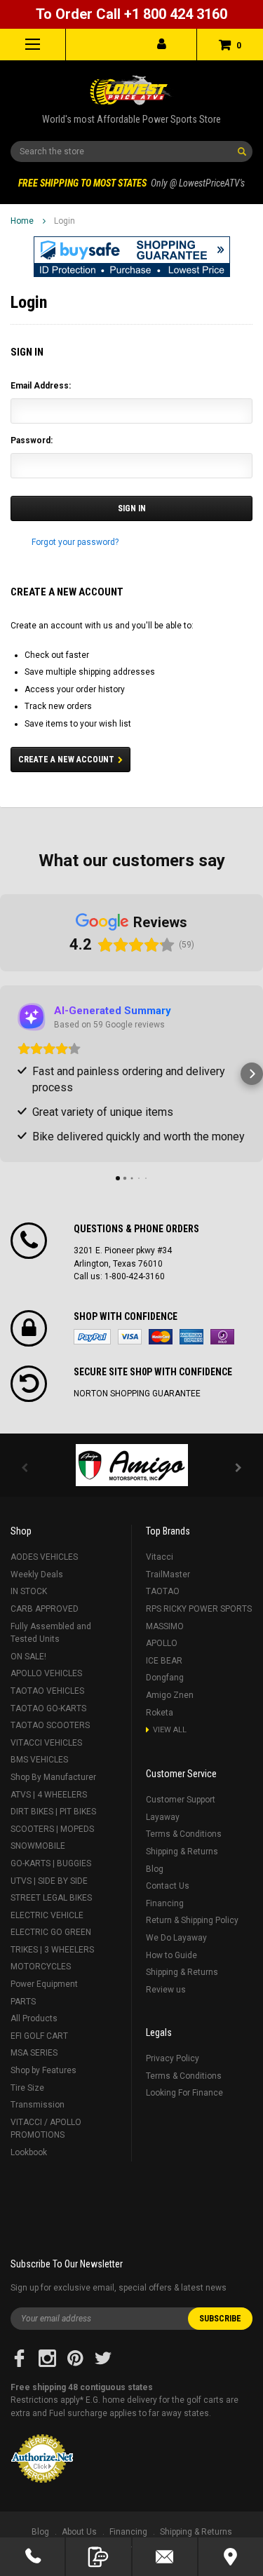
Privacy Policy (173, 2058)
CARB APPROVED (45, 1609)
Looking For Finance (184, 2093)
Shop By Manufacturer (53, 1777)
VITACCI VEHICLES (46, 1743)
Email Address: (41, 386)
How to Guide (171, 1955)
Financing (165, 1903)
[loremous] (131, 1465)
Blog (155, 1869)
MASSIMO (165, 1626)
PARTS (23, 2002)
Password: (32, 440)
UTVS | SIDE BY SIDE (49, 1881)
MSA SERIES (34, 2053)
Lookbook (29, 2152)
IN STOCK (29, 1591)
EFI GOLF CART (39, 2036)
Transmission (38, 2105)
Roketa (160, 1713)
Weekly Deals (37, 1574)
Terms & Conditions (184, 1834)
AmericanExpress (191, 1337)
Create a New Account (66, 760)
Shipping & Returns (182, 1852)
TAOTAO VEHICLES (47, 1691)
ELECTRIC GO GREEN (51, 1932)
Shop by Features (43, 2070)
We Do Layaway (176, 1938)
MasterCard (161, 1337)
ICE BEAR (164, 1661)
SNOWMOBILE (38, 1846)
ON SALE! (28, 1657)
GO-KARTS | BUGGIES (51, 1863)
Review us (166, 1990)
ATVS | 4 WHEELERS (49, 1795)
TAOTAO (163, 1591)
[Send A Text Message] (98, 2557)
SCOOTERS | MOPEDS (52, 1829)
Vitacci (160, 1557)
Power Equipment (44, 1984)
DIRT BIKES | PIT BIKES (53, 1812)
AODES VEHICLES (44, 1557)
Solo (222, 1337)
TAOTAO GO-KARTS (48, 1708)
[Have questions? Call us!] (32, 2557)
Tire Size (27, 2088)
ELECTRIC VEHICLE (47, 1915)
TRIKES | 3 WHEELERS (52, 1950)
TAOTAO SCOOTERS (50, 1725)
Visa (130, 1337)
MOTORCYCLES (41, 1967)
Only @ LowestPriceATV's (131, 183)
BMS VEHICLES (39, 1760)
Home (22, 221)
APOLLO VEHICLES (46, 1673)
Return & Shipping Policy (192, 1920)
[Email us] (165, 2557)
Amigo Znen (170, 1695)
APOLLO (162, 1643)
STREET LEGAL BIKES (51, 1898)
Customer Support (181, 1800)
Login (65, 221)
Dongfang (165, 1678)
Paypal (92, 1337)
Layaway (163, 1817)
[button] (132, 257)
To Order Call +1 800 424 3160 (131, 14)
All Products (34, 2018)
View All (170, 1730)
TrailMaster (168, 1574)
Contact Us (168, 1886)
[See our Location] (231, 2557)
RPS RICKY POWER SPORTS (199, 1609)
